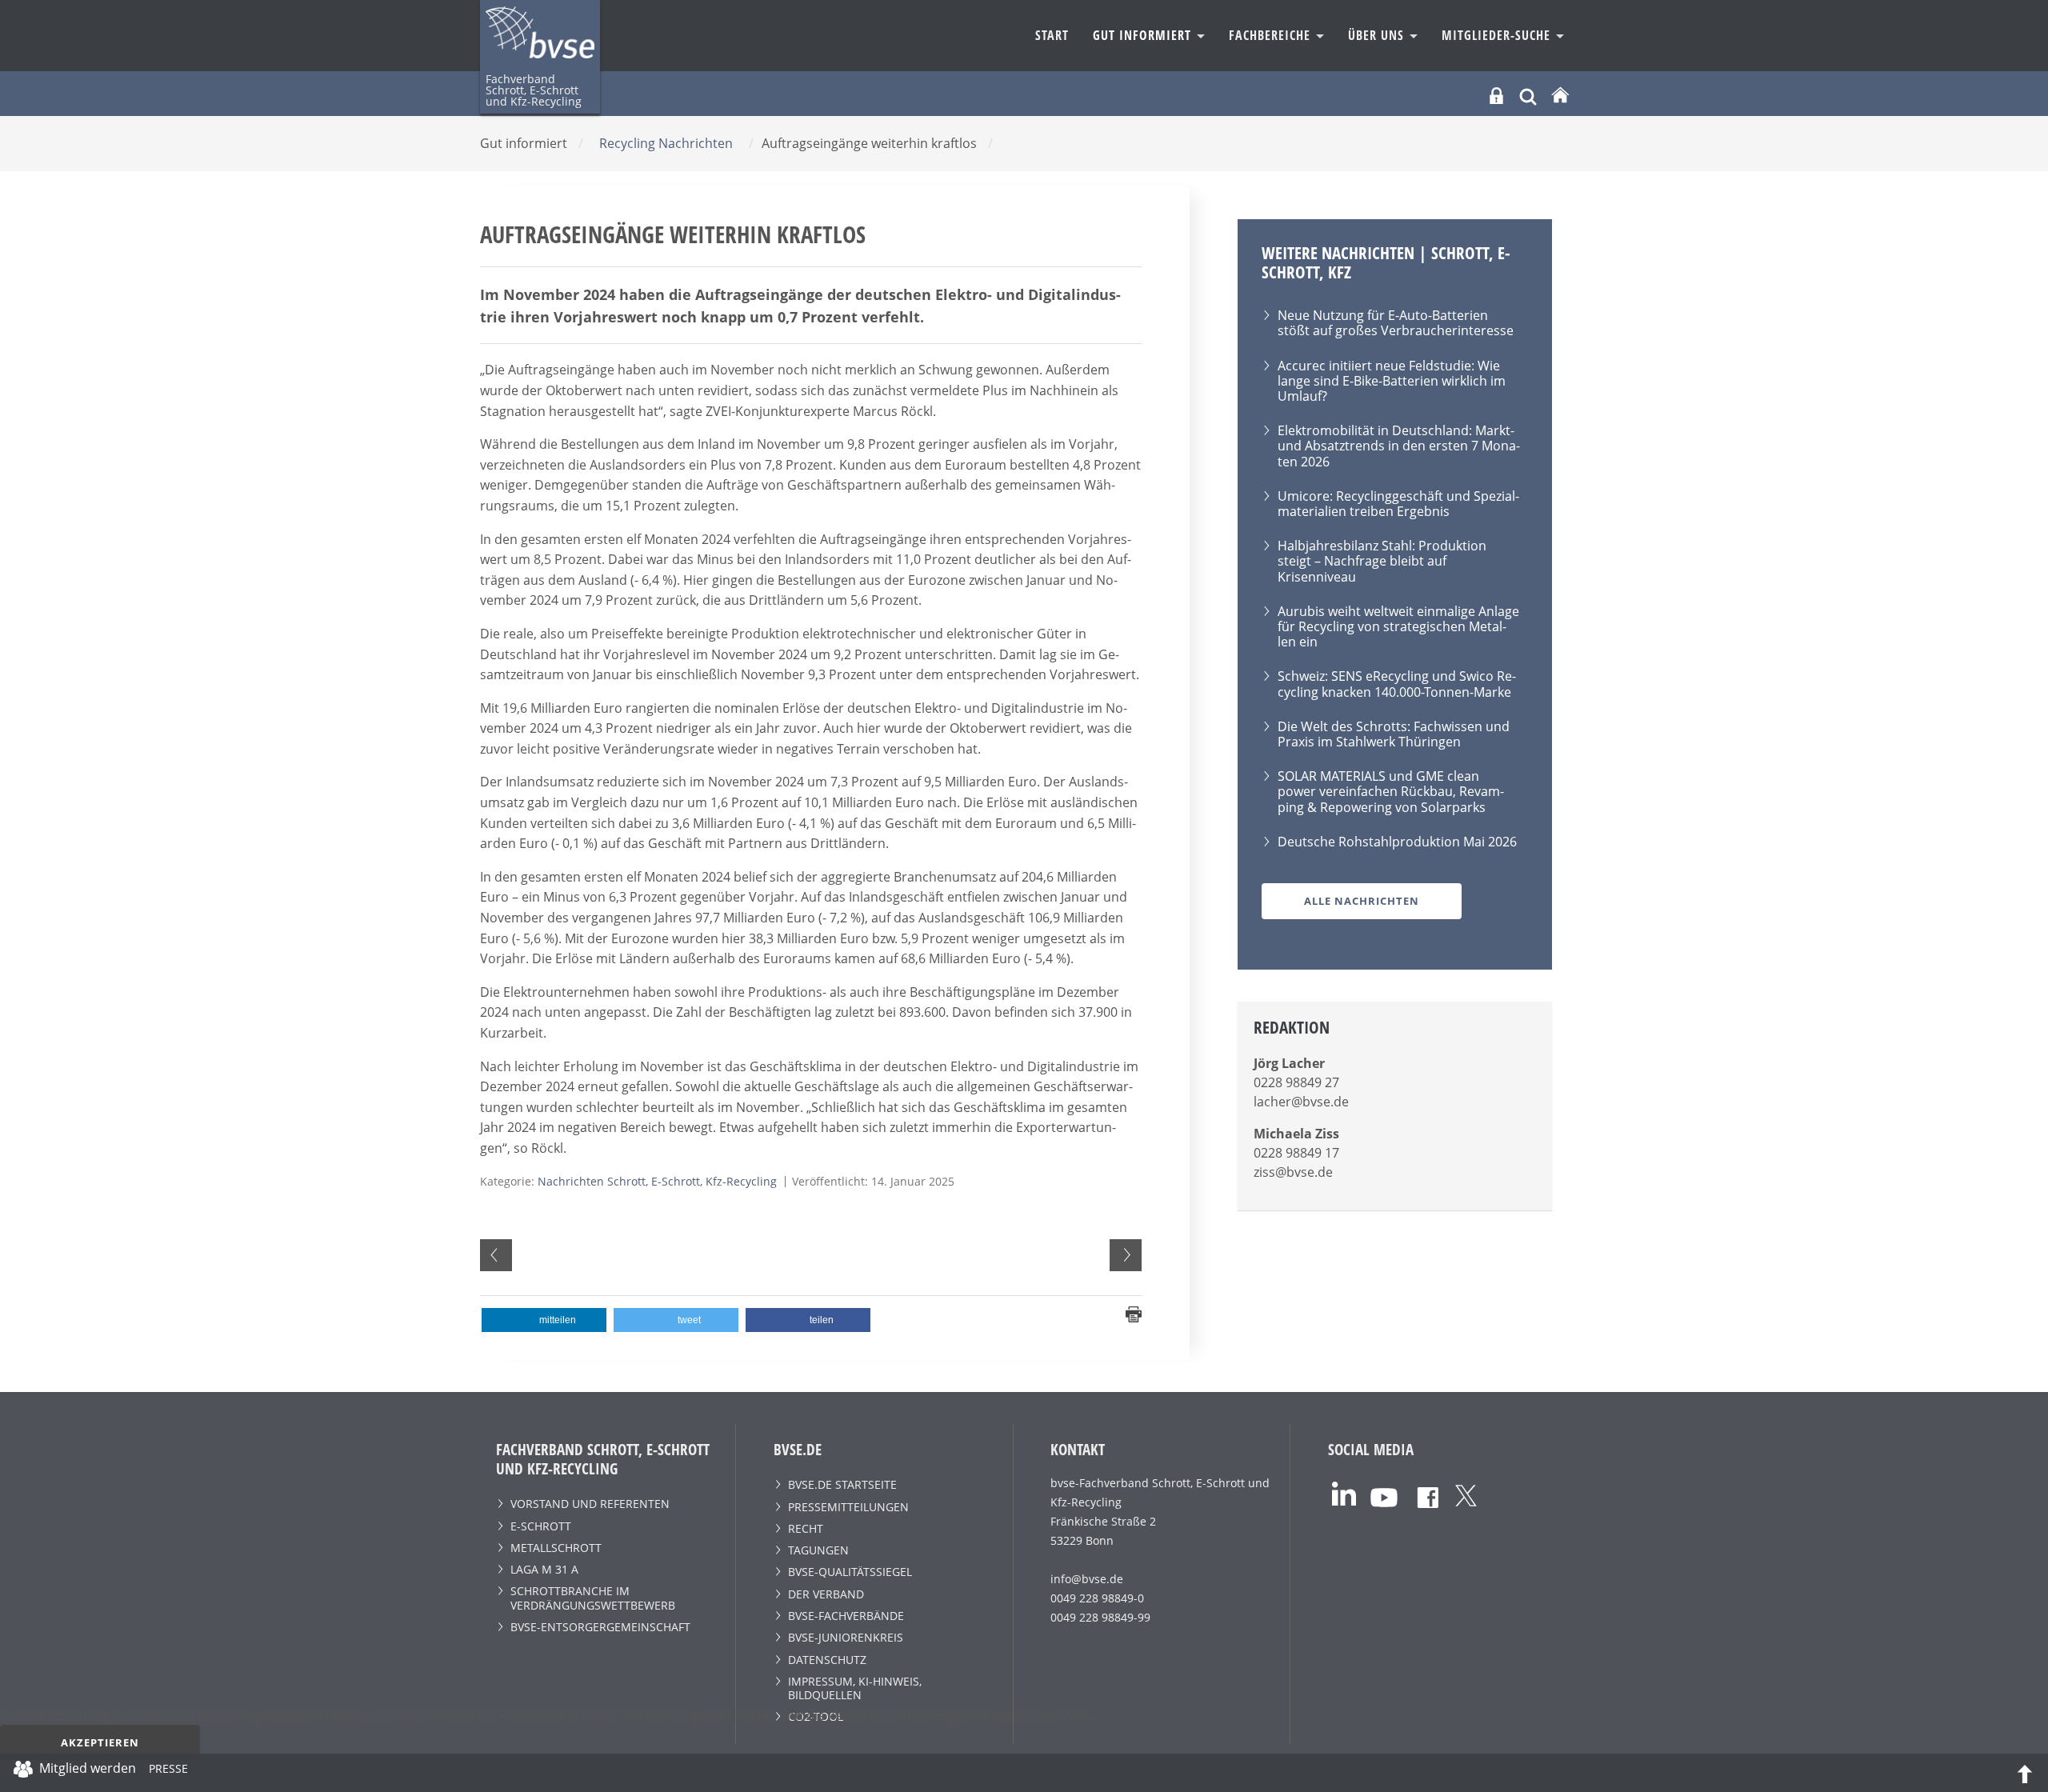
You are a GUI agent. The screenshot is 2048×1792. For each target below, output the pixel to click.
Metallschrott (556, 1548)
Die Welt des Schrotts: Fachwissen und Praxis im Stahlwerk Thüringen (1394, 734)
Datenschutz (827, 1660)
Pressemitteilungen (848, 1507)
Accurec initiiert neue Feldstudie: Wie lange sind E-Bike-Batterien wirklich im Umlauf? (1392, 381)
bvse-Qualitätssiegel (850, 1572)
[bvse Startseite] (1560, 96)
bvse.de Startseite (842, 1484)
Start (1052, 35)
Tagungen (818, 1550)
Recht (806, 1528)
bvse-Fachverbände (846, 1616)
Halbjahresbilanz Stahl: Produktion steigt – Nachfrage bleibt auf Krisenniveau (1382, 561)
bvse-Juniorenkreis (846, 1637)
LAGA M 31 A (544, 1569)
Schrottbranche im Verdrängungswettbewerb (593, 1598)
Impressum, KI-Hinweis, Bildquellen (855, 1688)
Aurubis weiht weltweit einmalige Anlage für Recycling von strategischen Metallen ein (1398, 626)
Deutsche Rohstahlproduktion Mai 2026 (1397, 842)
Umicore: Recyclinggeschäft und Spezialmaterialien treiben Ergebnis (1398, 504)
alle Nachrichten (1362, 901)
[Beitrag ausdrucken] (1134, 1314)
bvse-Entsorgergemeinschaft (600, 1627)
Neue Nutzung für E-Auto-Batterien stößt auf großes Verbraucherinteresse (1396, 323)
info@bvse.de (1087, 1579)
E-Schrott (541, 1526)
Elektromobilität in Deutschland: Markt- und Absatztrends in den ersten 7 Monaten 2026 (1399, 446)
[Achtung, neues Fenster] (1344, 1492)
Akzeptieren (100, 1742)
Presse (168, 1771)
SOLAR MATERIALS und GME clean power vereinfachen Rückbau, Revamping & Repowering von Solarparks (1391, 791)
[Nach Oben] (2025, 1773)
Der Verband (826, 1594)
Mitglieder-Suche (1498, 35)
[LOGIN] (1496, 96)
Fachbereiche (1272, 35)
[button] (544, 1320)
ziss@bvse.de (1293, 1172)
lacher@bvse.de (1301, 1102)
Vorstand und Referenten (590, 1504)
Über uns (1378, 35)
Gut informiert (1144, 35)
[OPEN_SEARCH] (1528, 95)
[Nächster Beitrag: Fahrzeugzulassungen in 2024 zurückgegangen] (1126, 1255)
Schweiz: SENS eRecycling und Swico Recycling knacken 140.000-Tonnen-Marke (1397, 684)
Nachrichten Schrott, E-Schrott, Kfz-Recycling (657, 1181)
